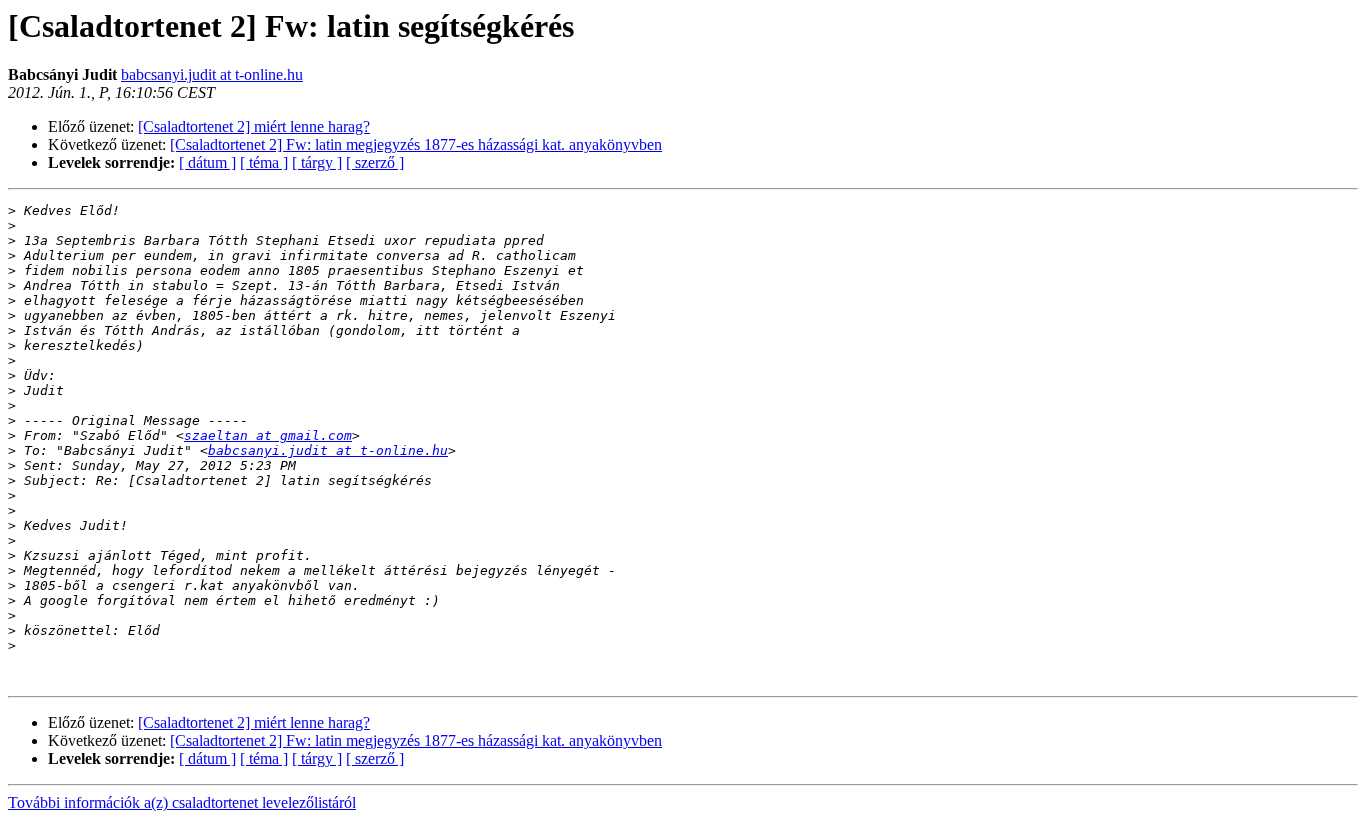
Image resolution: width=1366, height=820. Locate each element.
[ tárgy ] (317, 162)
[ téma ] (264, 162)
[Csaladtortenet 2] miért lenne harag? (254, 126)
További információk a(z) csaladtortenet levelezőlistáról (182, 802)
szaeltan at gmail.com (268, 435)
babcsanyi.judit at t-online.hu (212, 74)
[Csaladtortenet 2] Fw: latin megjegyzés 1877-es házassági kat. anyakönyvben (416, 144)
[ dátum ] (207, 162)
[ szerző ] (375, 162)
